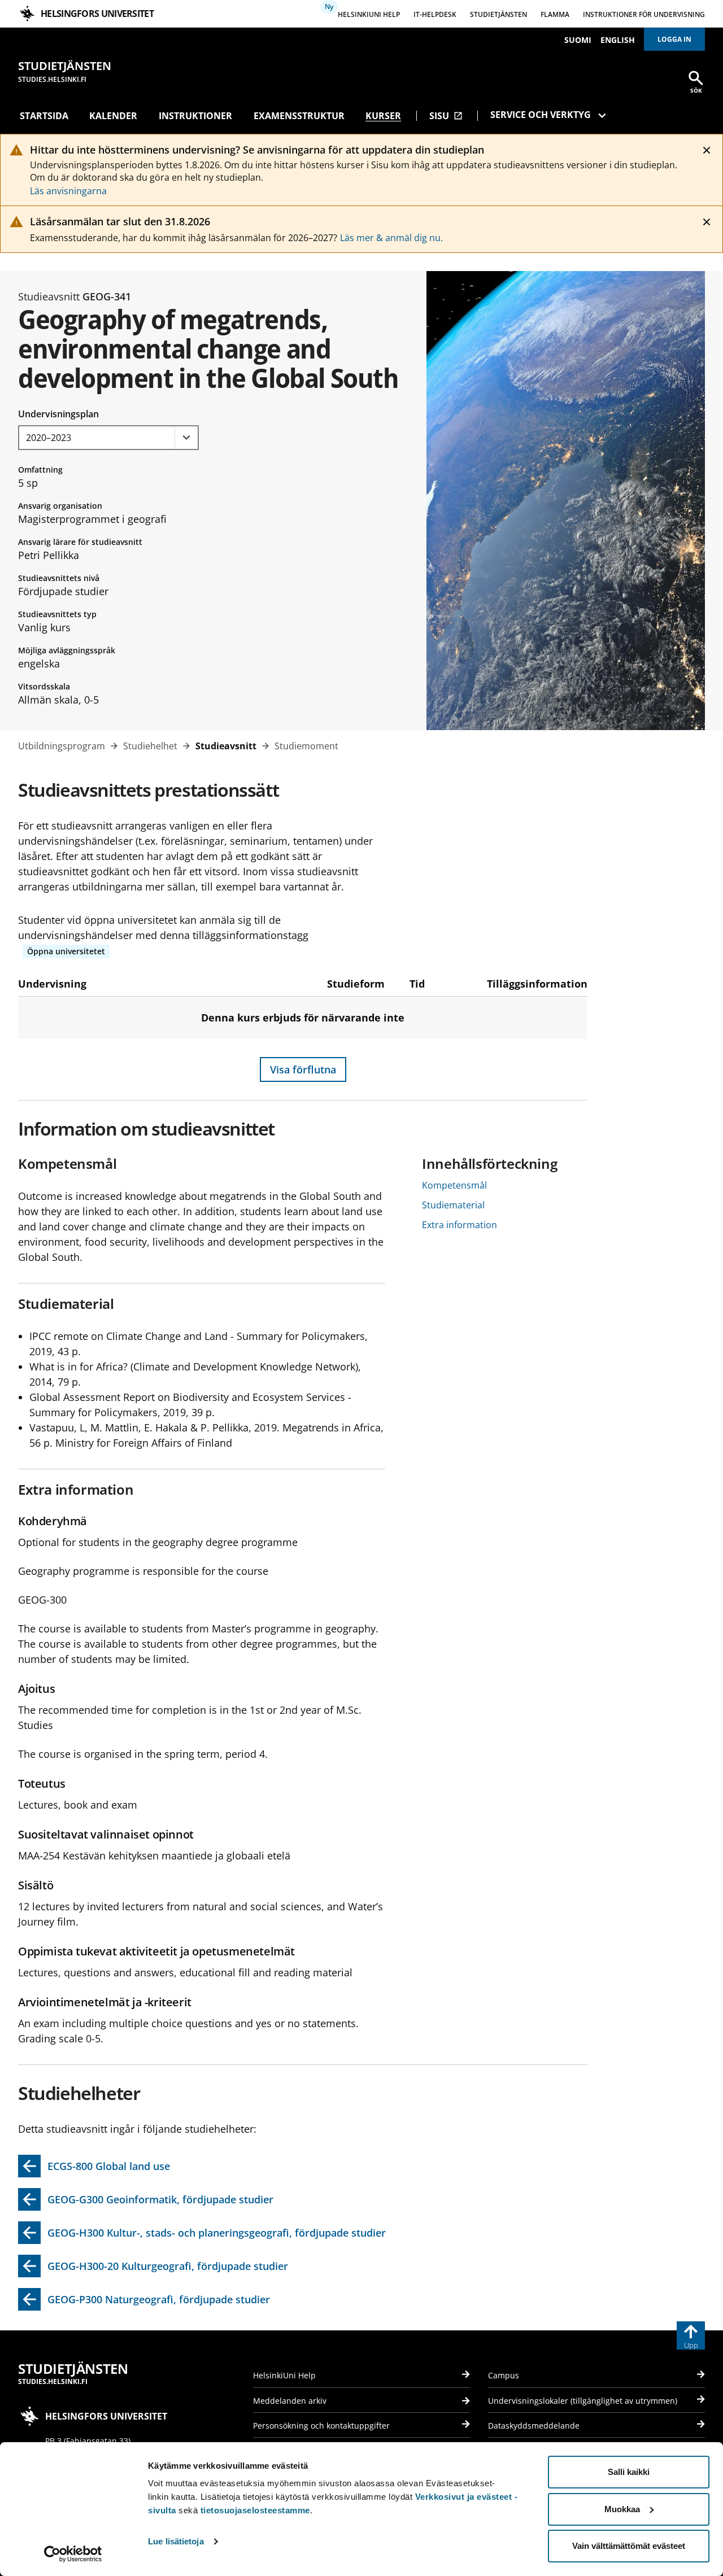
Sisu (446, 116)
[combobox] (108, 438)
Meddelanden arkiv (290, 2401)
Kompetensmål (454, 1185)
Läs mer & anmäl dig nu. (391, 238)
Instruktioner (195, 116)
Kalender (113, 116)
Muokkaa (622, 2509)
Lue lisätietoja (176, 2541)
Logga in (674, 39)
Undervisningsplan (58, 414)
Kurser (383, 116)
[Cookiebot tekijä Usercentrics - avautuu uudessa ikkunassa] (73, 2554)
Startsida (44, 116)
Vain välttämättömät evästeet (629, 2546)
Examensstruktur (299, 116)
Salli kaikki (629, 2472)
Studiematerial (453, 1205)
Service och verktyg (541, 115)
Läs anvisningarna (68, 191)
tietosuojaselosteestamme (255, 2510)
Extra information (460, 1225)
